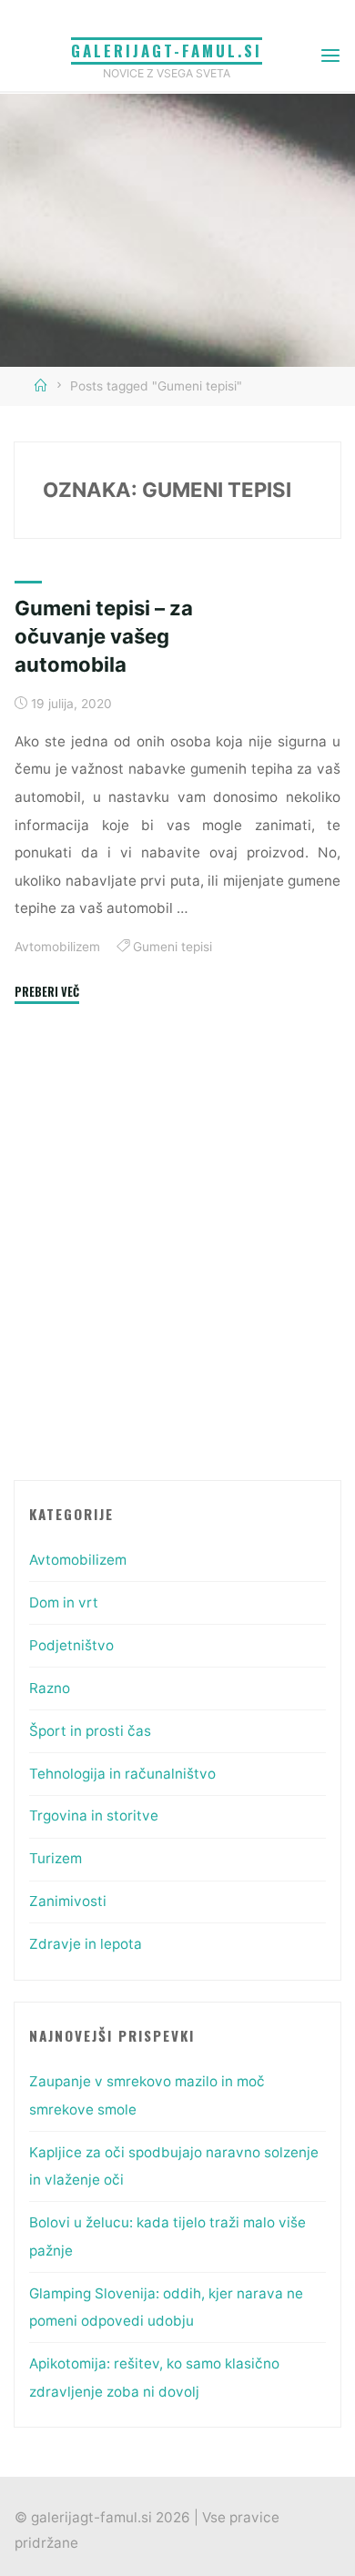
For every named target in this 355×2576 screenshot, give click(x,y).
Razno (50, 1688)
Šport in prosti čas (90, 1731)
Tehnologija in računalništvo (122, 1774)
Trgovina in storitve (94, 1815)
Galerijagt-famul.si (167, 51)
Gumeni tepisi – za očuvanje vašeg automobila (104, 636)
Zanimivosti (68, 1901)
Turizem (56, 1858)
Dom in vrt (64, 1602)
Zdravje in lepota (86, 1944)
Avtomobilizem (57, 947)
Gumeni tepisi (172, 947)
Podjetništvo (71, 1645)
